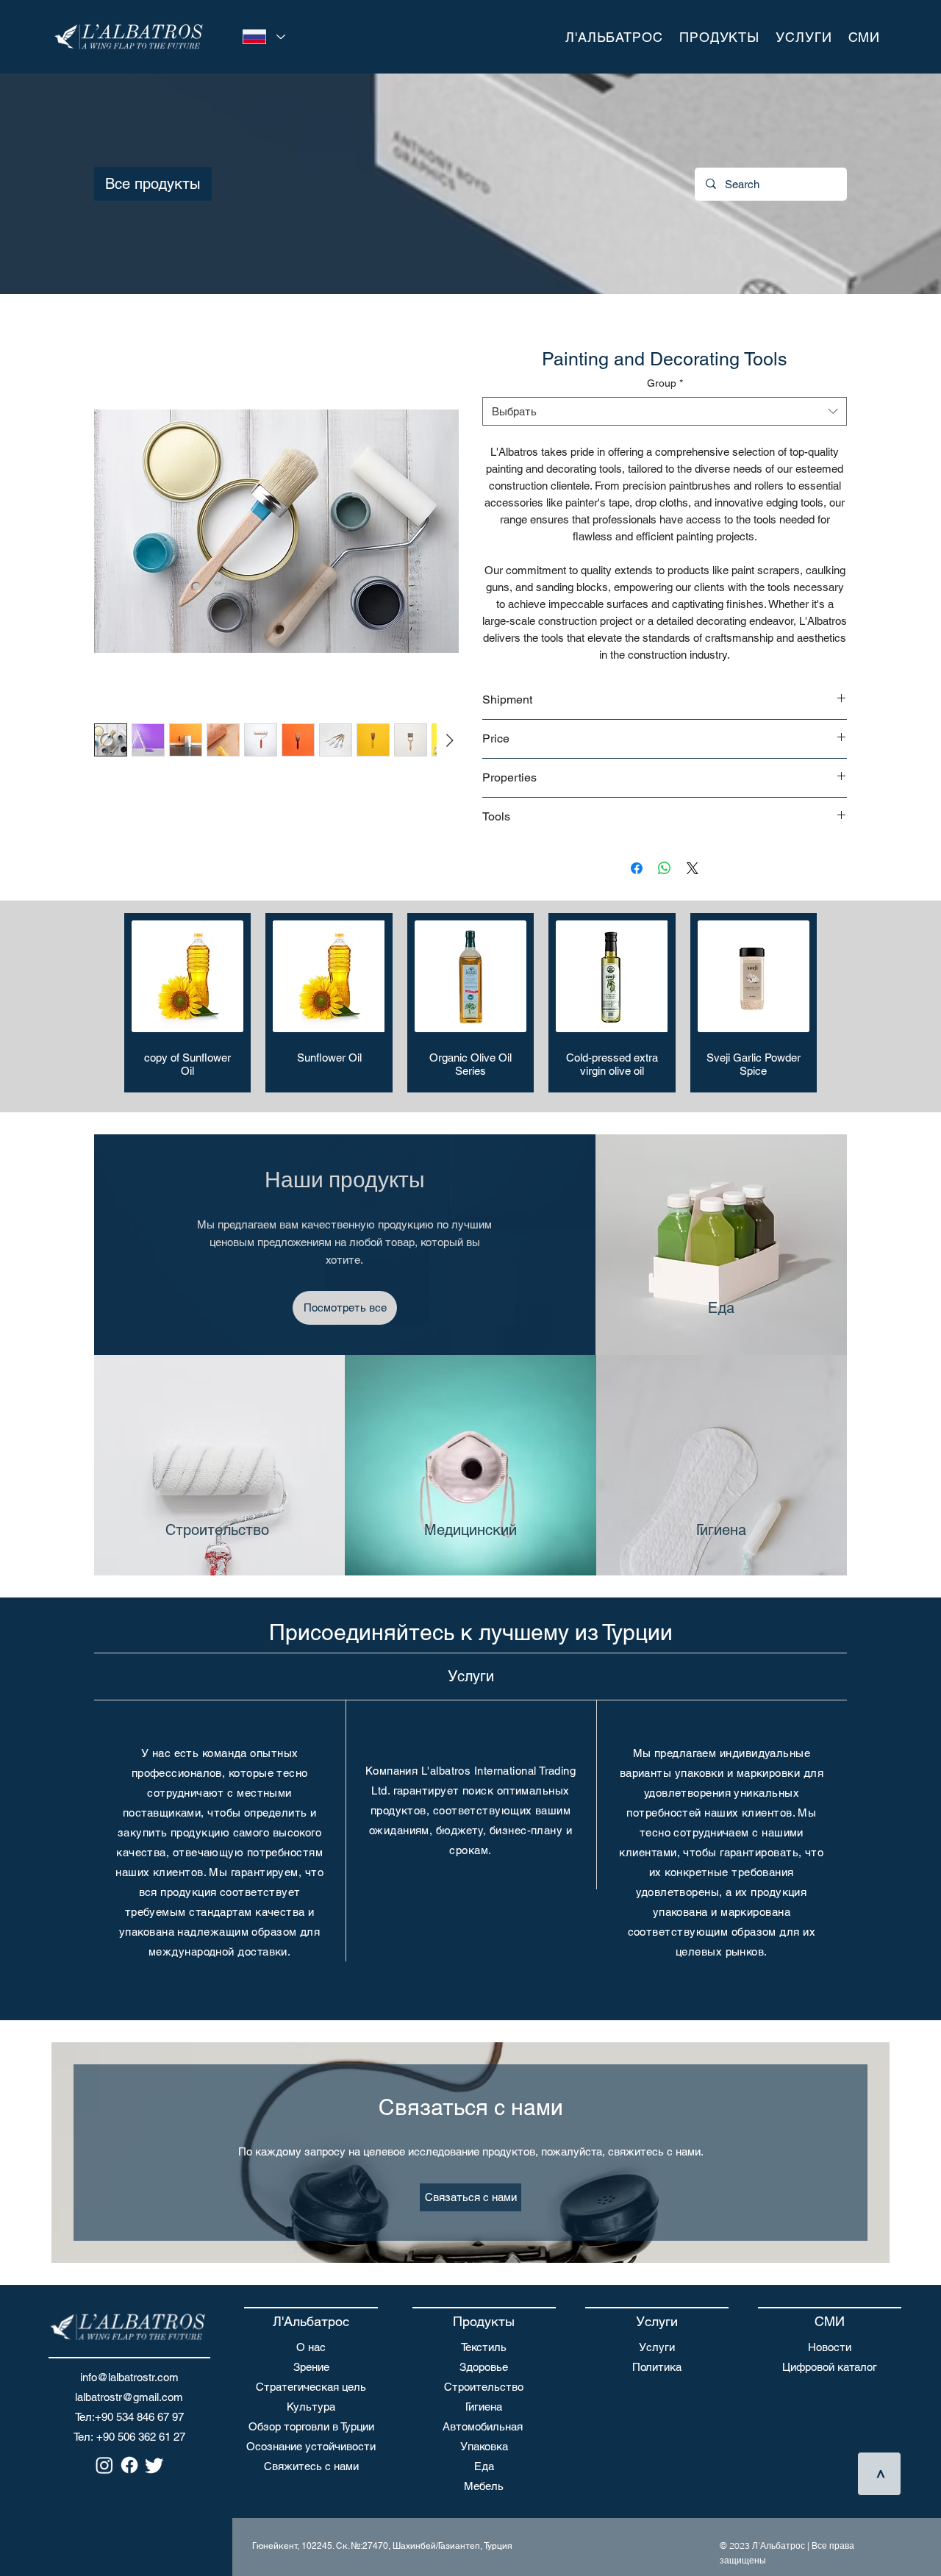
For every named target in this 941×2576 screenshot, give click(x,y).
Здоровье (484, 2367)
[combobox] (665, 411)
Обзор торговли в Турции (311, 2426)
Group (665, 383)
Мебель (484, 2486)
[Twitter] (154, 2465)
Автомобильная (483, 2426)
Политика (657, 2367)
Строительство (484, 2387)
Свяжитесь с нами (311, 2466)
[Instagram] (104, 2465)
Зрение (311, 2367)
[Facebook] (129, 2465)
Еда (484, 2466)
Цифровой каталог (830, 2367)
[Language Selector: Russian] (261, 37)
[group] (470, 1003)
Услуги (657, 2347)
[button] (614, 37)
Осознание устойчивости (311, 2446)
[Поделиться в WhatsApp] (665, 868)
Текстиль (484, 2347)
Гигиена (484, 2407)
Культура (311, 2407)
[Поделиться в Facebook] (637, 868)
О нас (311, 2347)
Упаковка (484, 2446)
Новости (830, 2347)
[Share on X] (693, 868)
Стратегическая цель (311, 2387)
